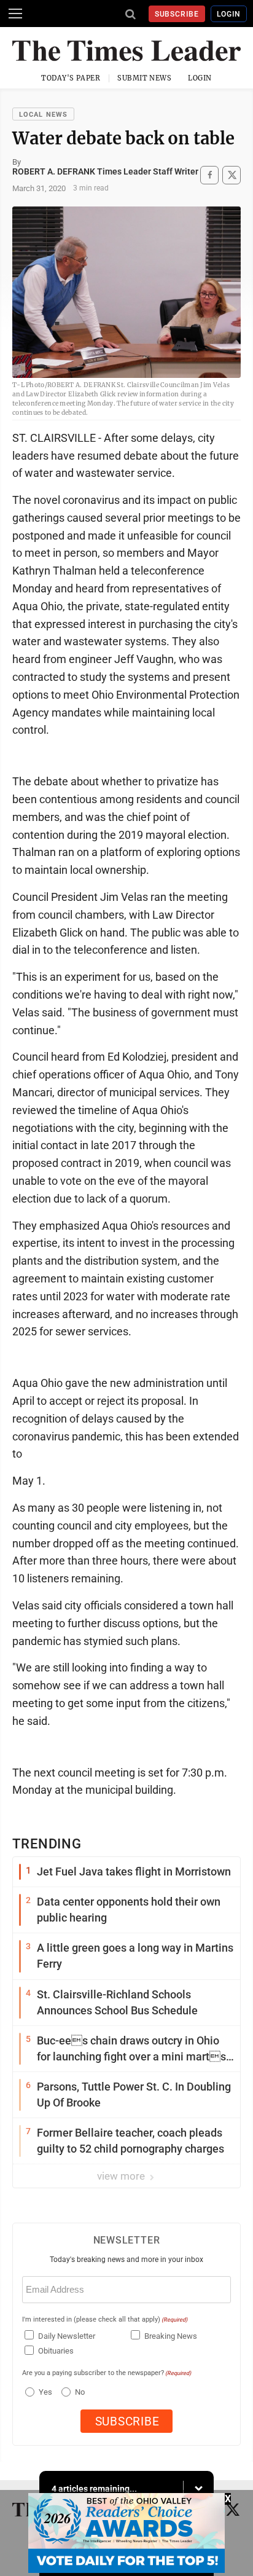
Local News (43, 115)
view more (122, 2176)
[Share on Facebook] (209, 175)
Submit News (144, 78)
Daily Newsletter (67, 2336)
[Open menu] (15, 14)
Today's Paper (71, 78)
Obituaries (56, 2351)
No (80, 2392)
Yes (44, 2392)
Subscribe (177, 14)
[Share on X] (232, 175)
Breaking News (171, 2336)
